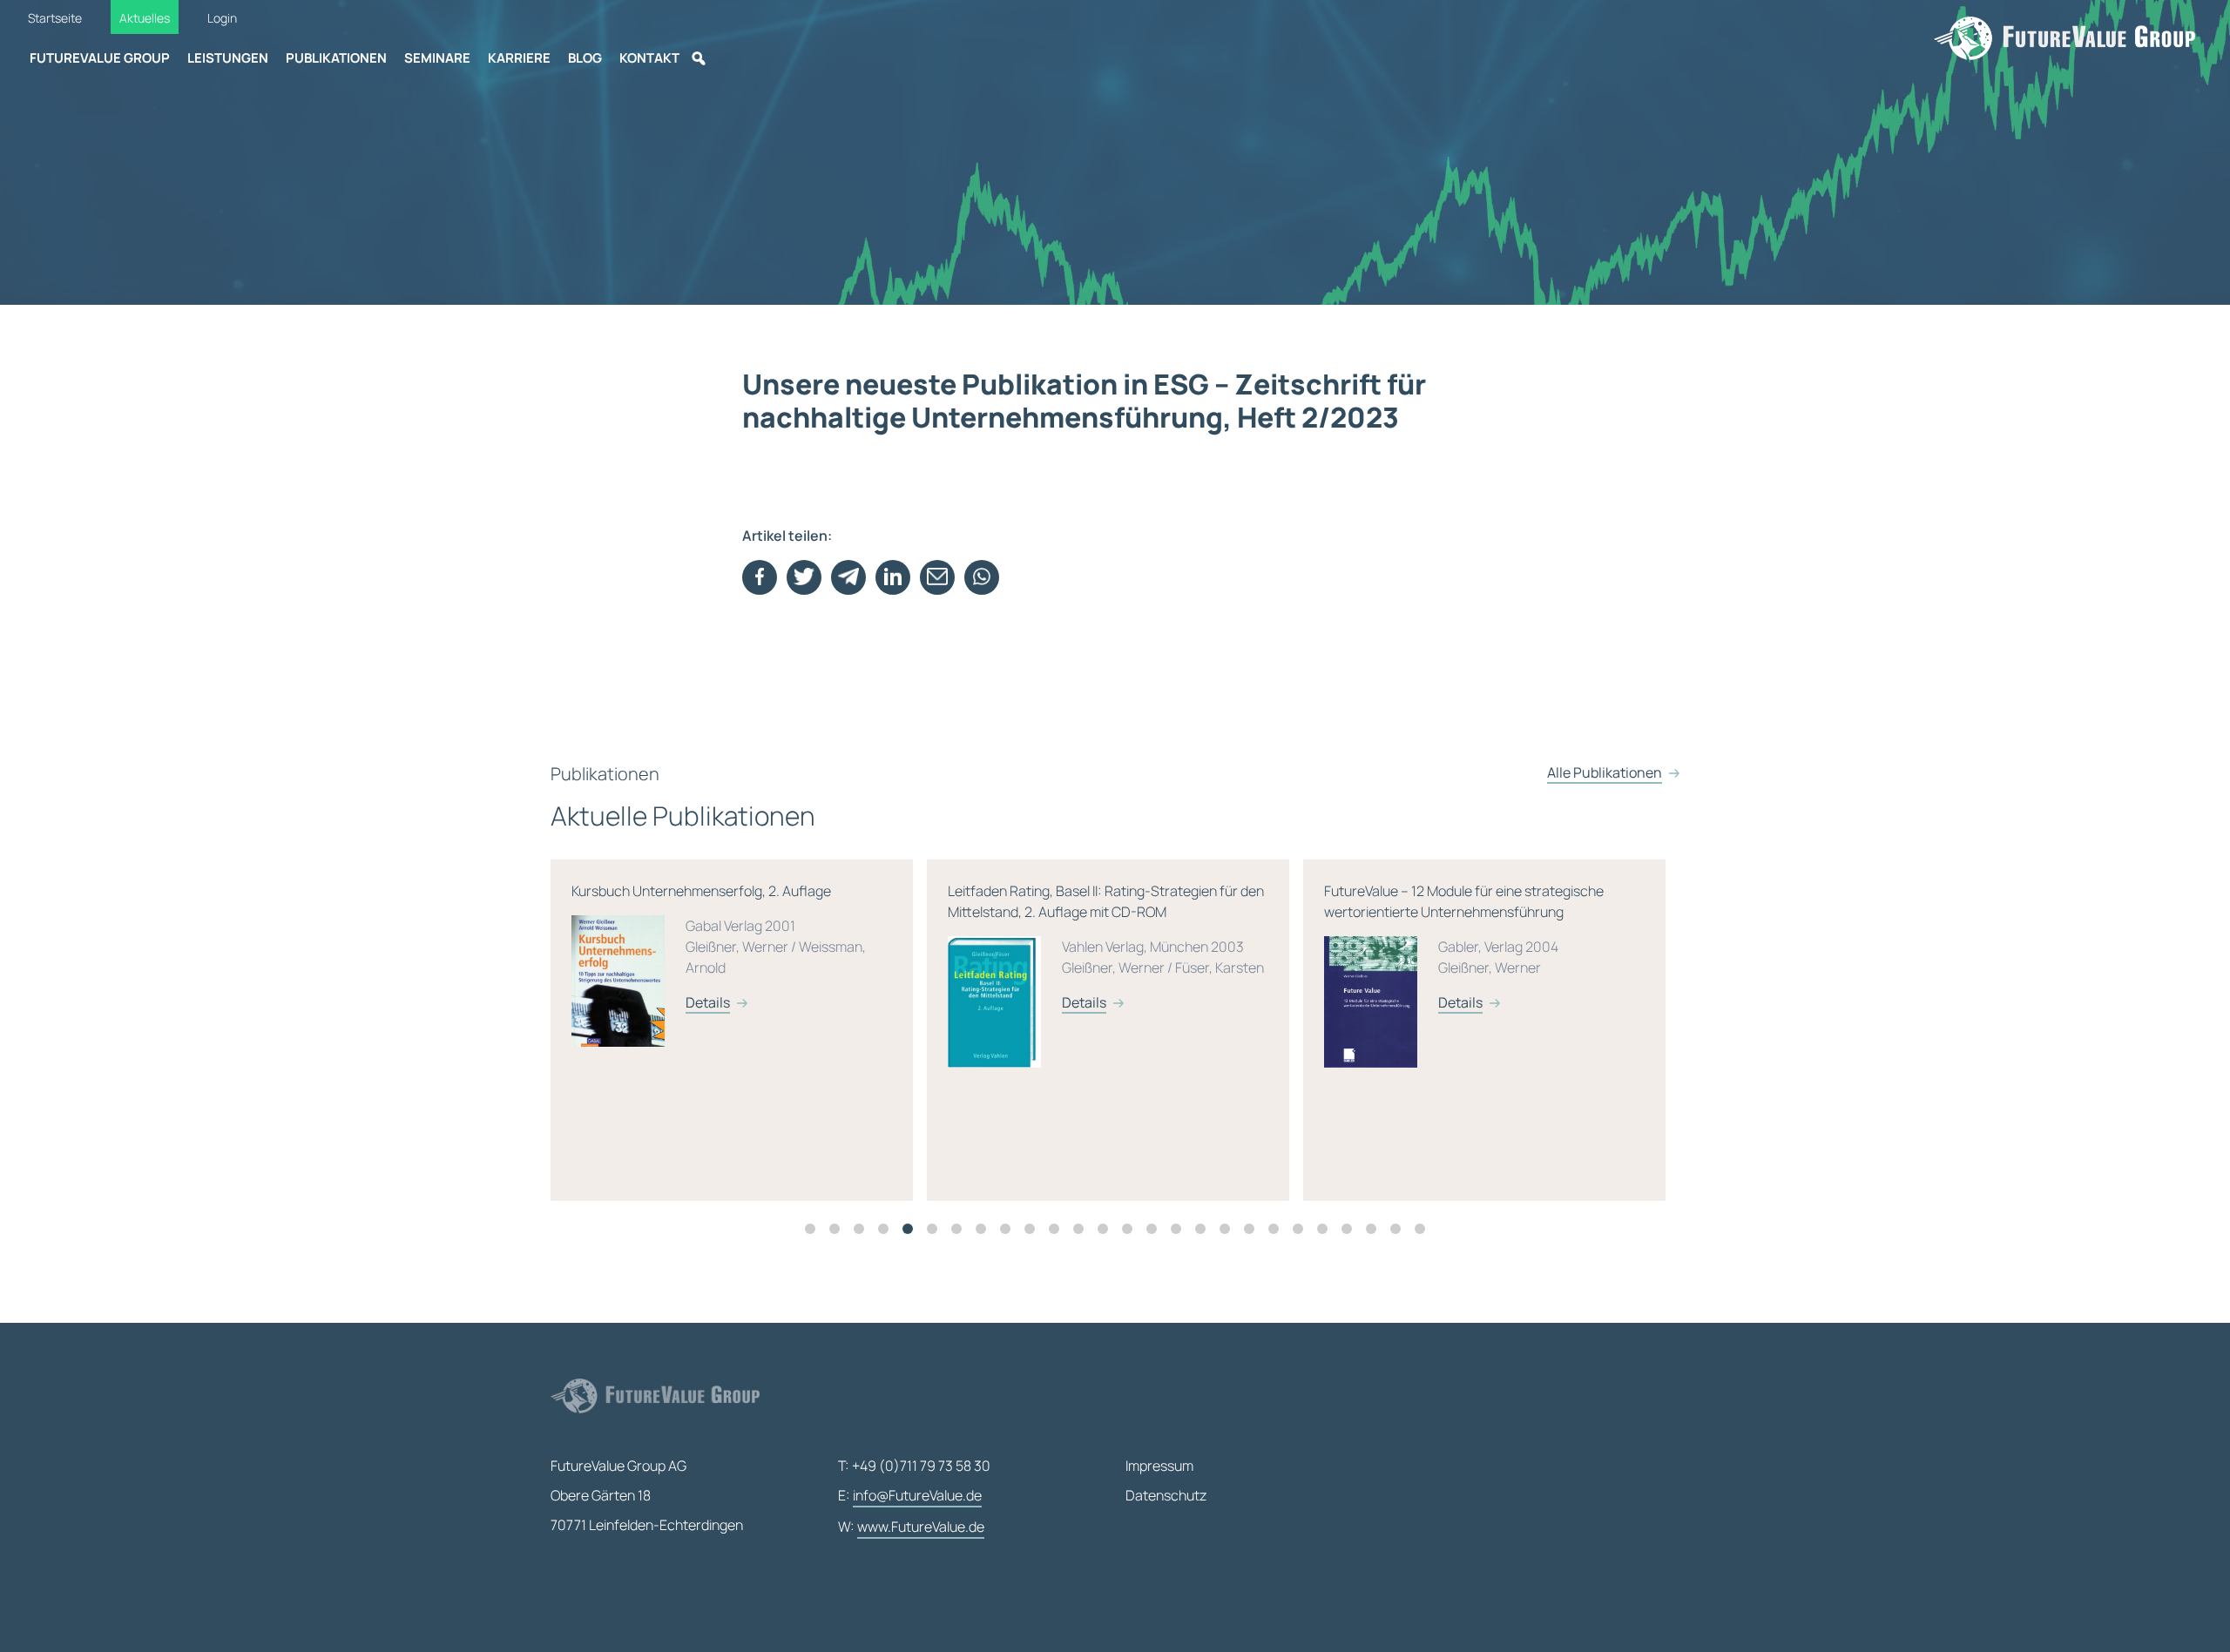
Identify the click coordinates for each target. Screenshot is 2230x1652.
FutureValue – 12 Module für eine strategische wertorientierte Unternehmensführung (1464, 947)
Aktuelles (145, 18)
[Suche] (699, 58)
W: (911, 1527)
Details (708, 1002)
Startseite (55, 18)
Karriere (519, 58)
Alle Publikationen (1605, 772)
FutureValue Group (100, 58)
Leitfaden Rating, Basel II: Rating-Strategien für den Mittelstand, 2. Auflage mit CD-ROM (1106, 947)
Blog (585, 58)
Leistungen (228, 58)
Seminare (437, 58)
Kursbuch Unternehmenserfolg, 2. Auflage (719, 947)
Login (222, 18)
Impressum (1159, 1466)
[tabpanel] (739, 1030)
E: (910, 1495)
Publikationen (336, 58)
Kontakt (649, 58)
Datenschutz (1166, 1495)
